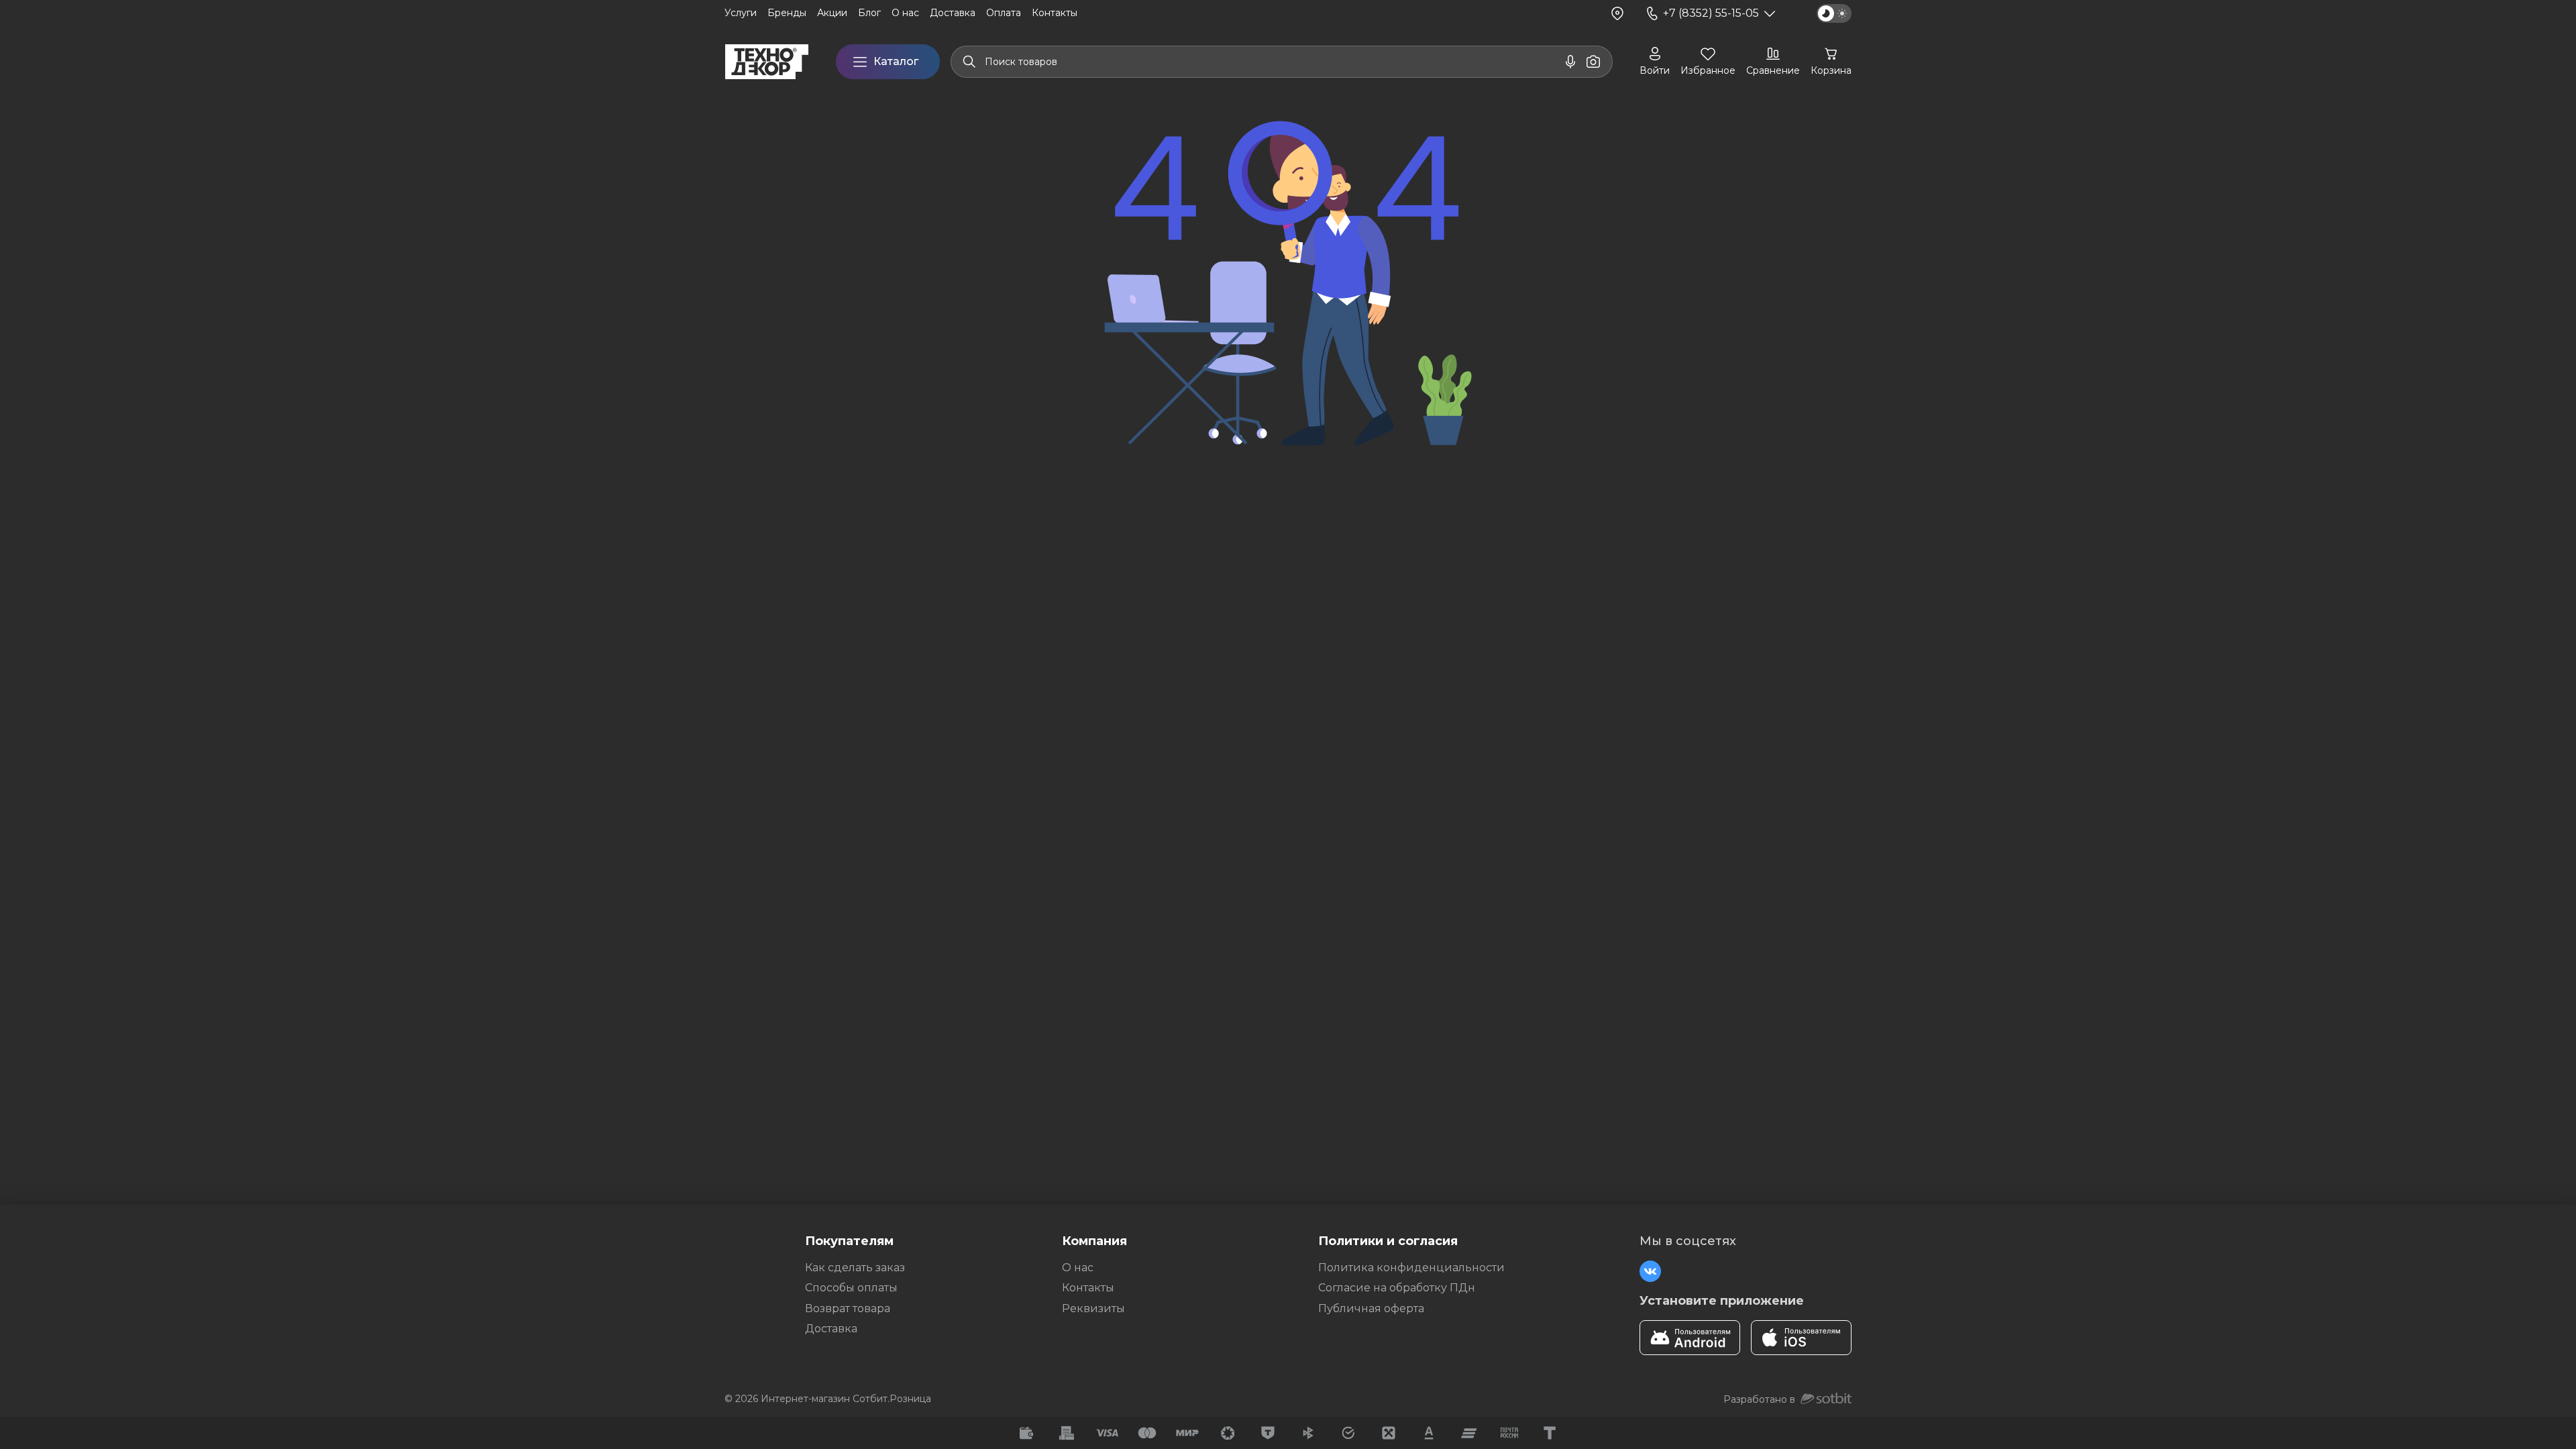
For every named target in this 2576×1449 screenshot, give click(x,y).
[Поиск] (969, 62)
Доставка (831, 1329)
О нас (1078, 1268)
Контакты (1088, 1288)
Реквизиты (1093, 1308)
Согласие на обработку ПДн (1397, 1288)
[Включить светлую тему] (1834, 13)
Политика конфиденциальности (1411, 1268)
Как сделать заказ (855, 1268)
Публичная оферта (1371, 1308)
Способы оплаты (851, 1288)
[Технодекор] (767, 62)
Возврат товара (848, 1308)
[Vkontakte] (1650, 1271)
